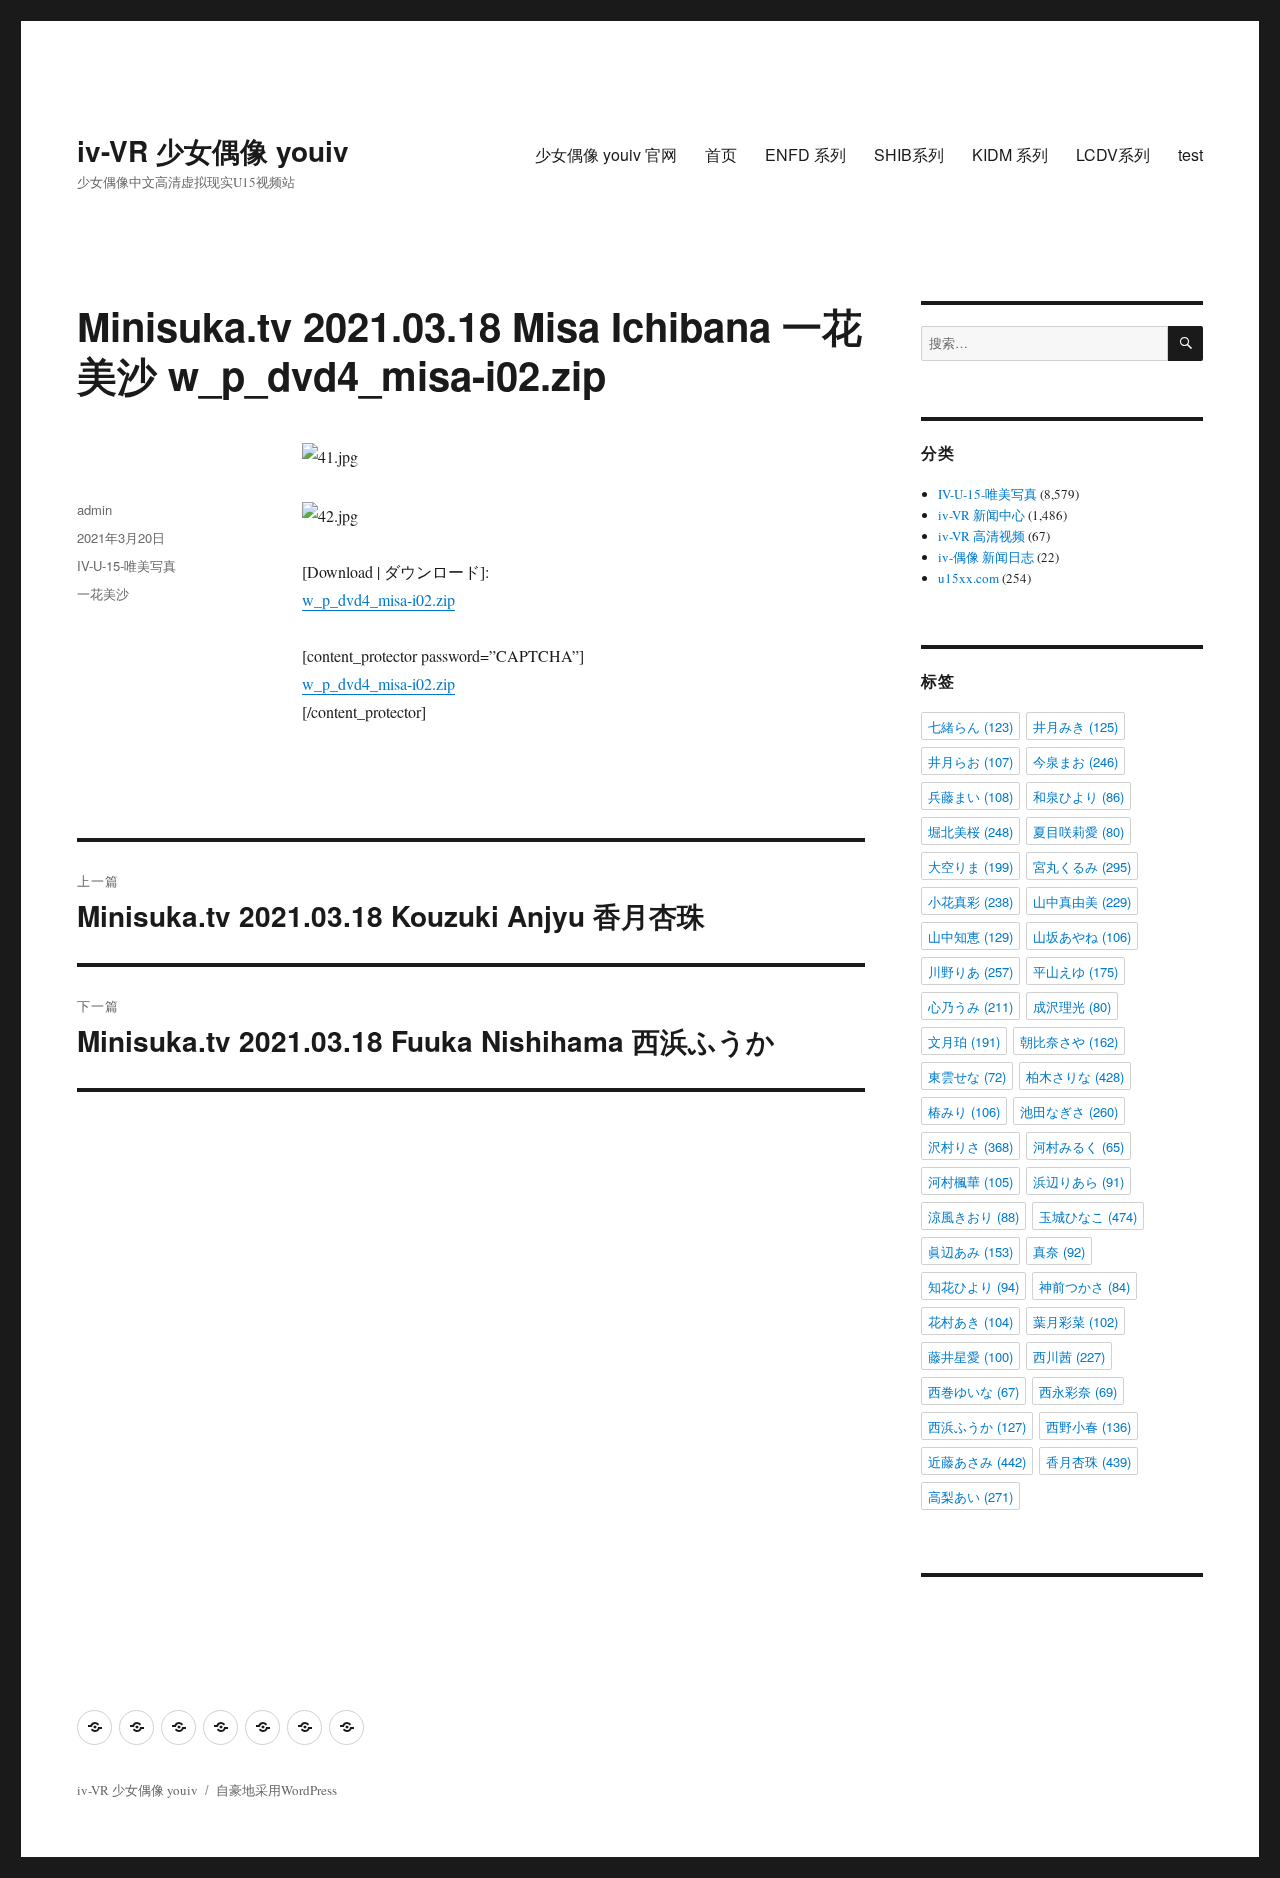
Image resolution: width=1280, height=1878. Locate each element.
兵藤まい (970, 796)
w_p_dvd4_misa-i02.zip (378, 599)
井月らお (970, 761)
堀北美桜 (970, 831)
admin (94, 509)
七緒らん (970, 726)
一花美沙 (103, 593)
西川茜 (1069, 1356)
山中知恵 (970, 936)
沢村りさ (970, 1146)
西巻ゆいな (973, 1391)
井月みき (1075, 726)
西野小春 (1088, 1426)
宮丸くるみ (1082, 866)
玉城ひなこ (1088, 1216)
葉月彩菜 (1075, 1321)
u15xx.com (968, 578)
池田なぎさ (1069, 1111)
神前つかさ (1084, 1286)
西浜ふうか (977, 1426)
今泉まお (1075, 761)
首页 (721, 154)
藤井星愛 (970, 1356)
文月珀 (964, 1041)
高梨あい (970, 1496)
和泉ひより (1078, 796)
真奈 (1059, 1251)
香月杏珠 (1088, 1461)
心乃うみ (970, 1006)
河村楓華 (970, 1181)
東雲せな (967, 1076)
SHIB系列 (909, 154)
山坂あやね (1082, 936)
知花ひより (973, 1286)
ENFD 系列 (805, 154)
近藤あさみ (977, 1461)
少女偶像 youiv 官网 (606, 154)
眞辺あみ (970, 1251)
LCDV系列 (1113, 154)
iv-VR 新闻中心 (981, 515)
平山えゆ (1075, 971)
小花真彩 (970, 901)
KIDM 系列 (1010, 154)
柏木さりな (1075, 1076)
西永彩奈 (1078, 1391)
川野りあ (970, 971)
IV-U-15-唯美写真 (126, 565)
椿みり (964, 1111)
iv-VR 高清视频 (981, 536)
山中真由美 (1082, 901)
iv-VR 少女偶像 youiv (213, 150)
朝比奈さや (1069, 1041)
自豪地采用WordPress (276, 1790)
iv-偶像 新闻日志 (986, 557)
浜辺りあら (1078, 1181)
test (1190, 154)
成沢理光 (1072, 1006)
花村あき (970, 1321)
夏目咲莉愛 (1078, 831)
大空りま (970, 866)
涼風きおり (973, 1216)
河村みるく (1078, 1146)
